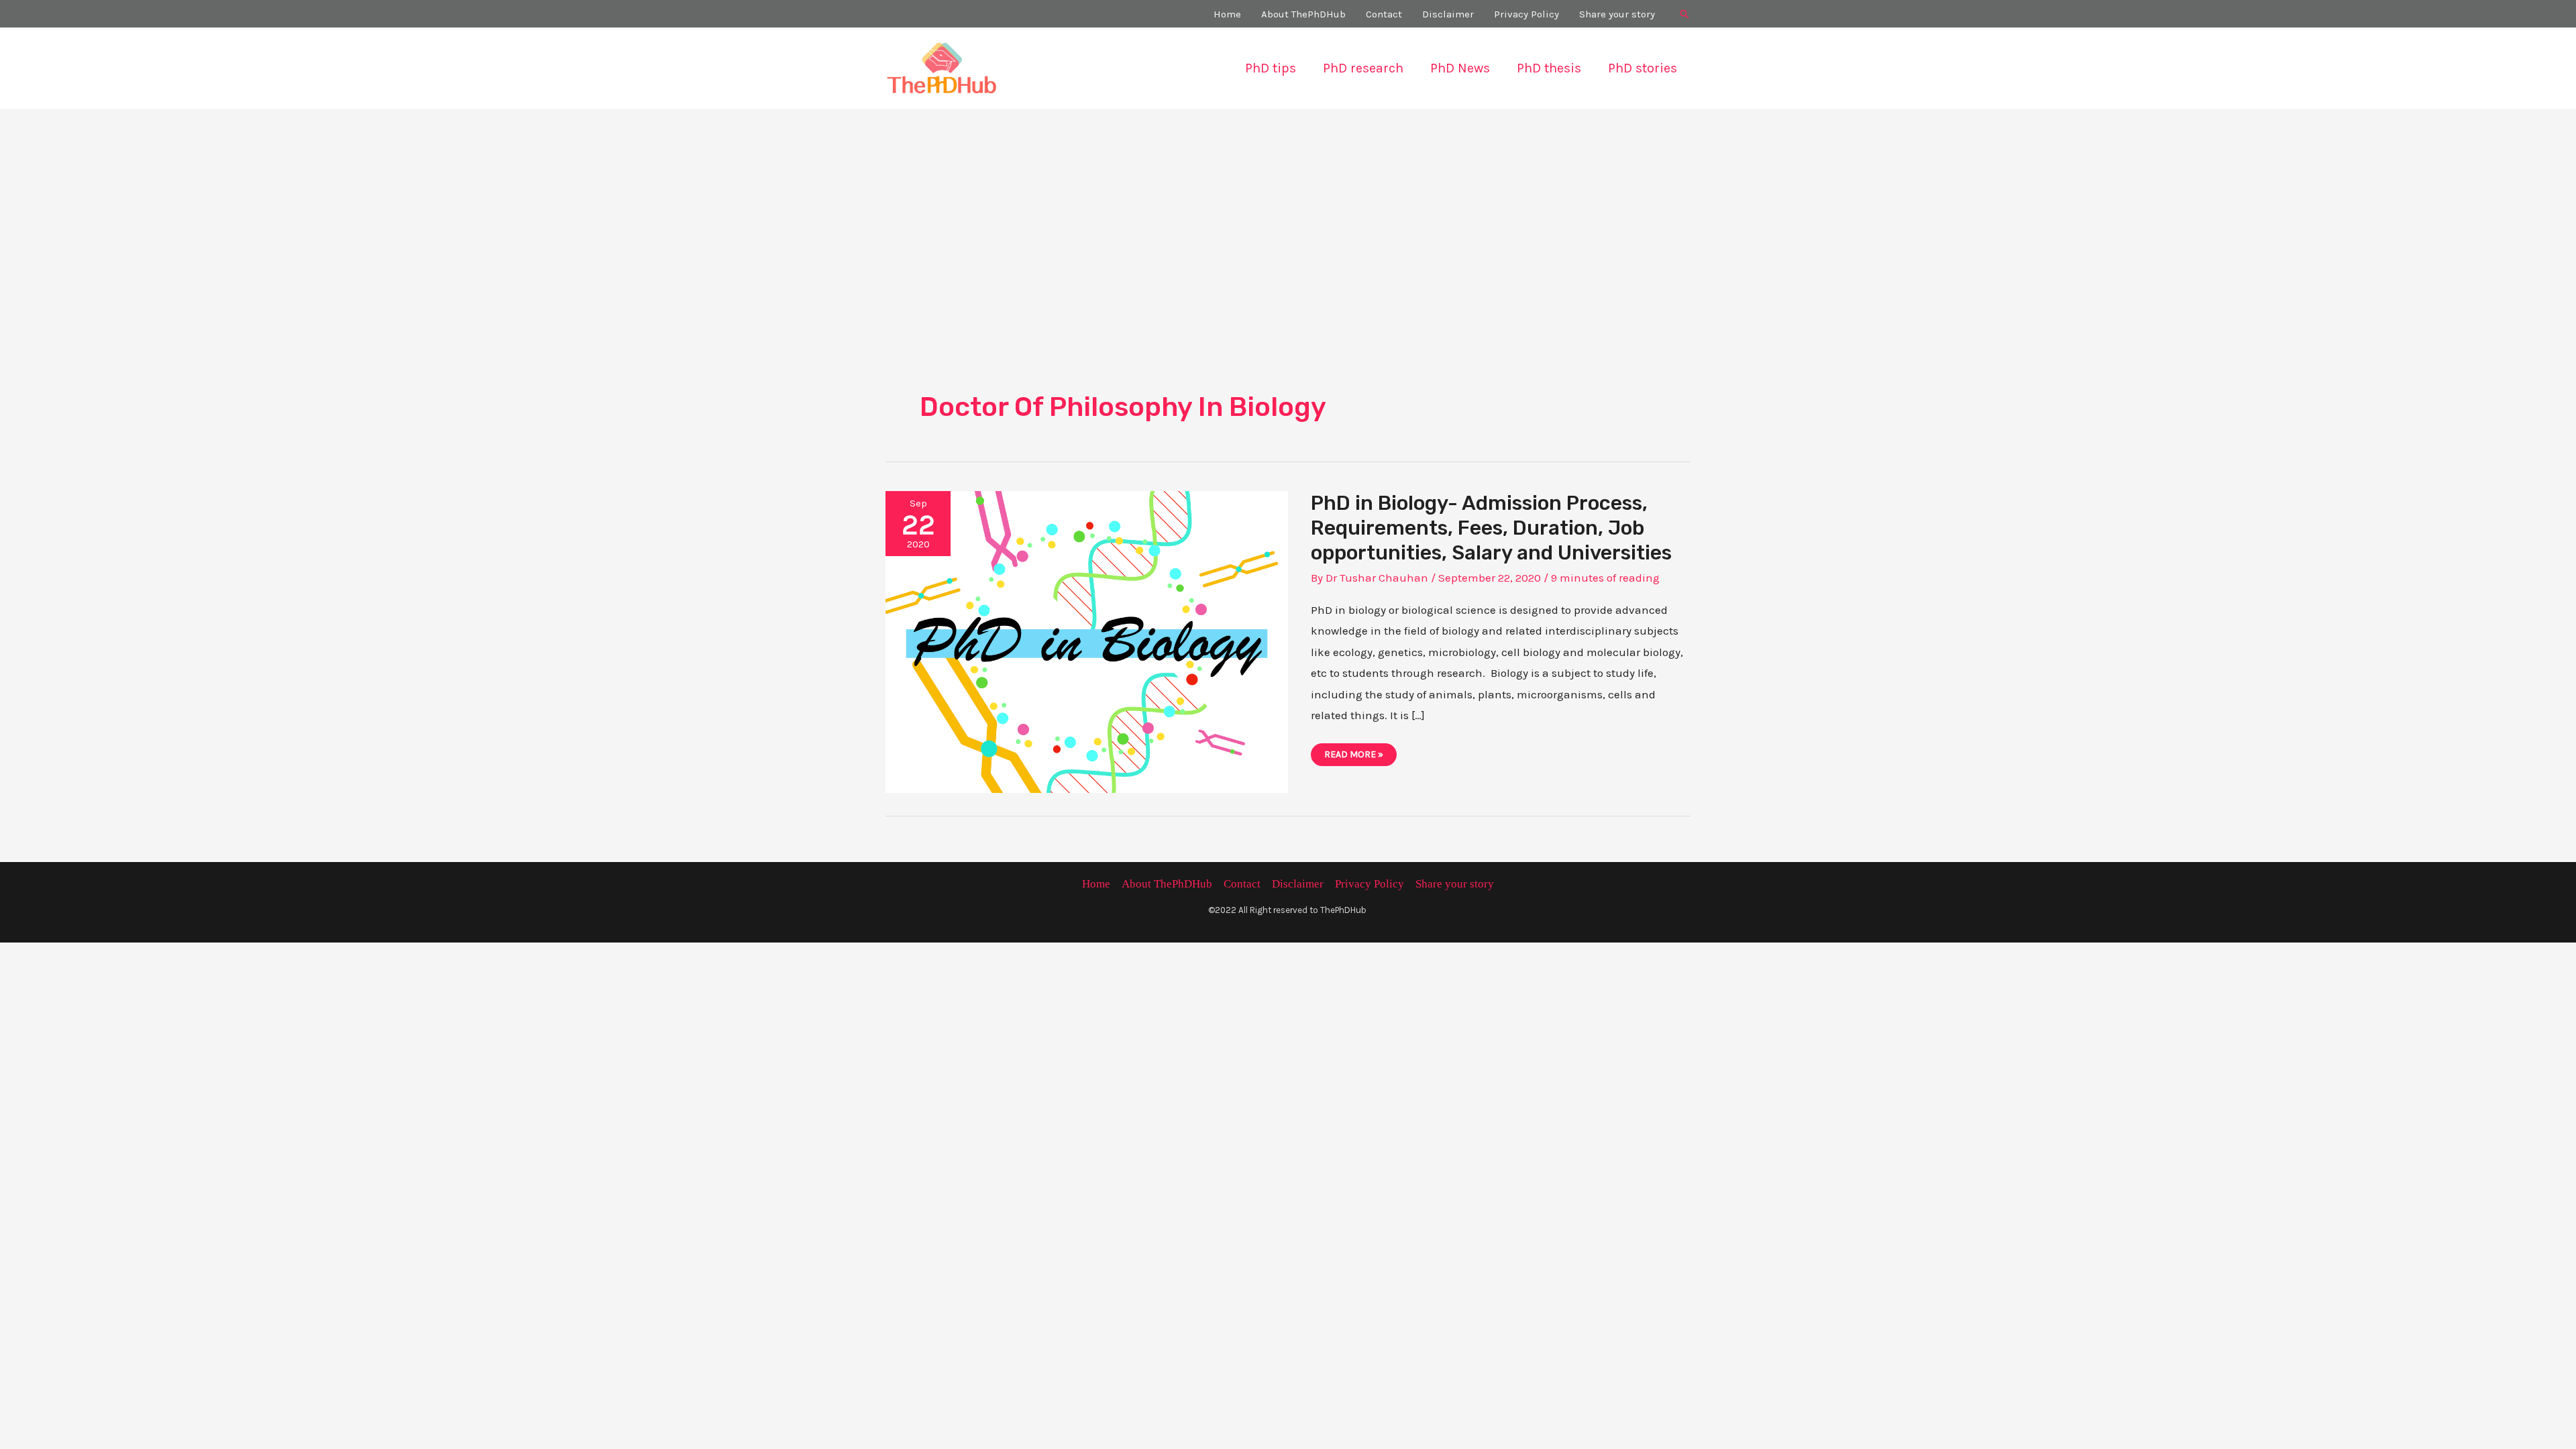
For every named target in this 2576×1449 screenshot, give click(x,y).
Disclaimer (1298, 884)
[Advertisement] (1288, 209)
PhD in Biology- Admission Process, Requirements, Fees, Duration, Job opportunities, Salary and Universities (1491, 528)
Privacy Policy (1370, 884)
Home (1096, 884)
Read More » (1359, 757)
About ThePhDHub (1167, 884)
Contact (1242, 884)
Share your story (1455, 884)
